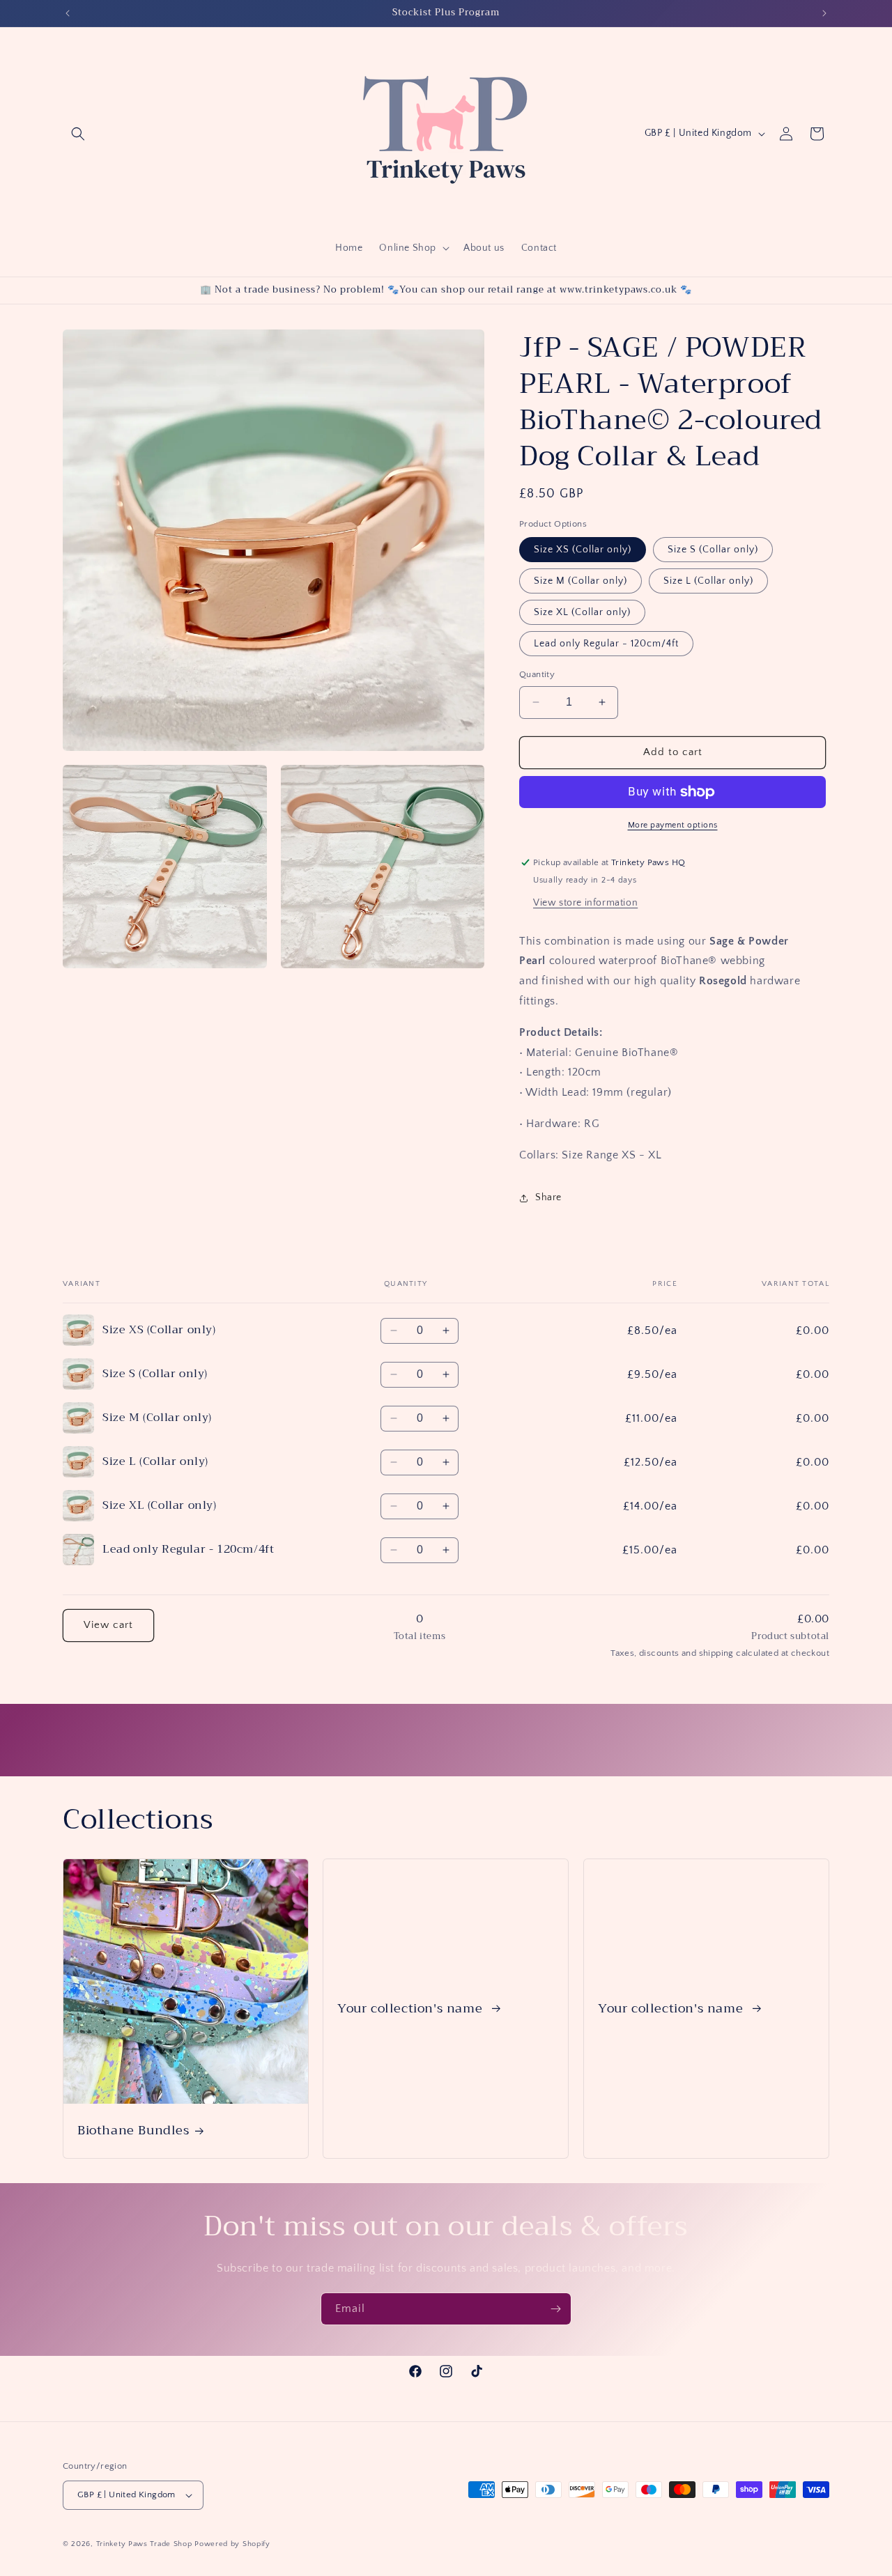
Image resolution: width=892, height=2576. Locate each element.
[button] (78, 134)
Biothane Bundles (133, 2131)
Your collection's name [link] (412, 2008)
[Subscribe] (555, 2309)
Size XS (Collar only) (583, 550)
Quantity (537, 674)
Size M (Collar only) (580, 581)
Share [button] (548, 1197)
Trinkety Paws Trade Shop (144, 2544)
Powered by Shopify (232, 2544)
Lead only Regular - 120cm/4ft (606, 644)
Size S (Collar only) (713, 550)
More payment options (673, 825)
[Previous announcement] (68, 13)
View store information (585, 903)
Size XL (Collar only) (582, 612)
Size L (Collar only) (708, 581)
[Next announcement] (824, 13)
